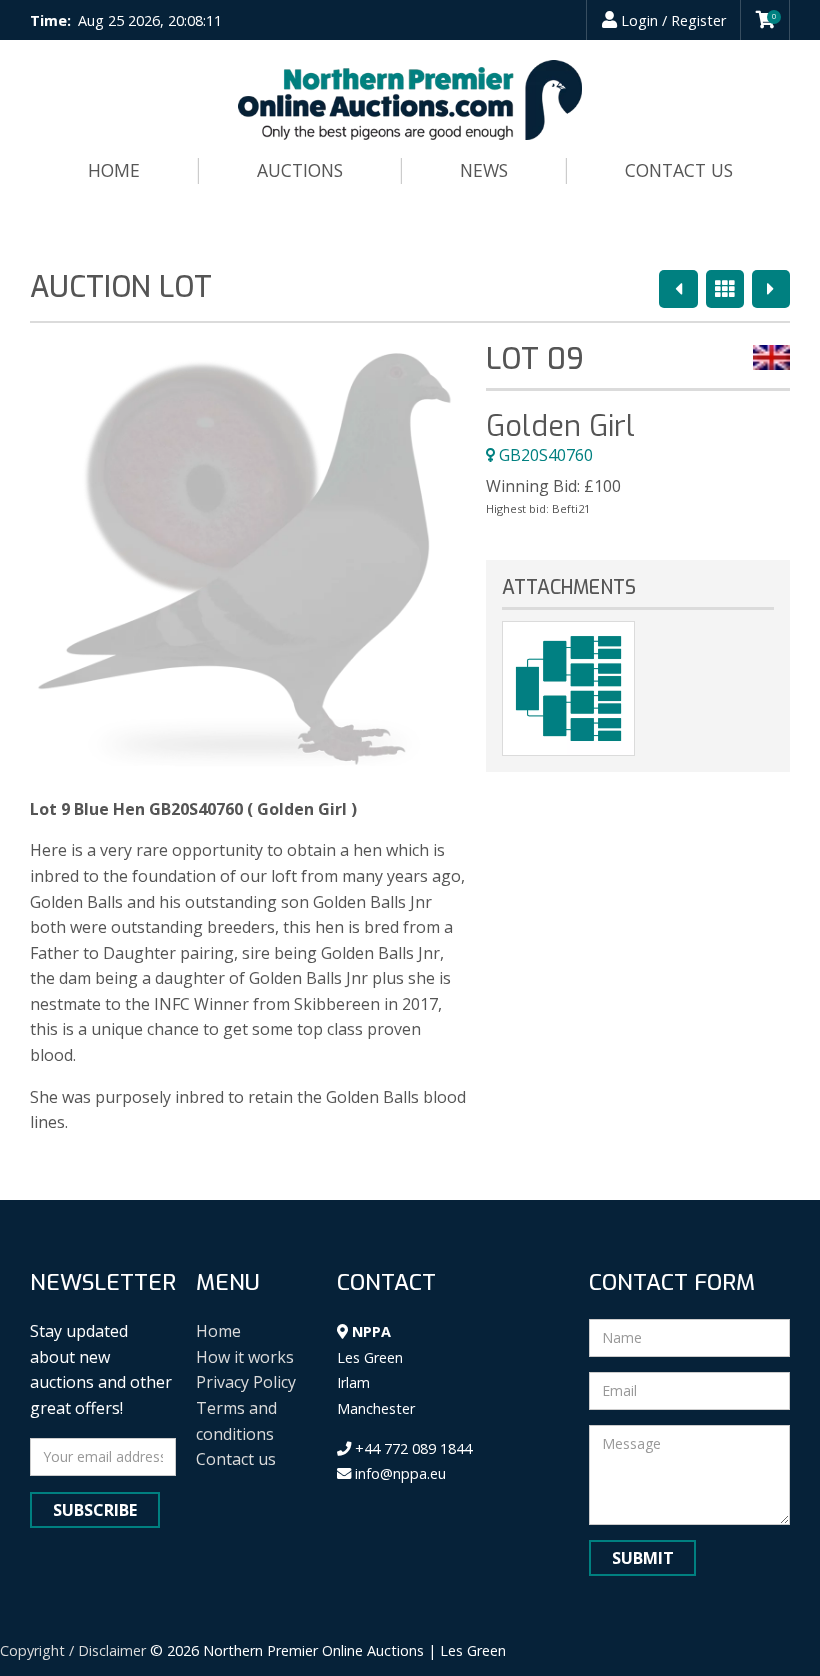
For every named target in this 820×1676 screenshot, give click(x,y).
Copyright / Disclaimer (73, 1650)
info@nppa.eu (398, 1473)
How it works (245, 1357)
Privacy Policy (246, 1382)
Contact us (679, 170)
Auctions (300, 170)
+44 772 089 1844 (411, 1448)
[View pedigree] (568, 688)
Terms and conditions (236, 1421)
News (484, 170)
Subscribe (95, 1510)
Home (114, 170)
